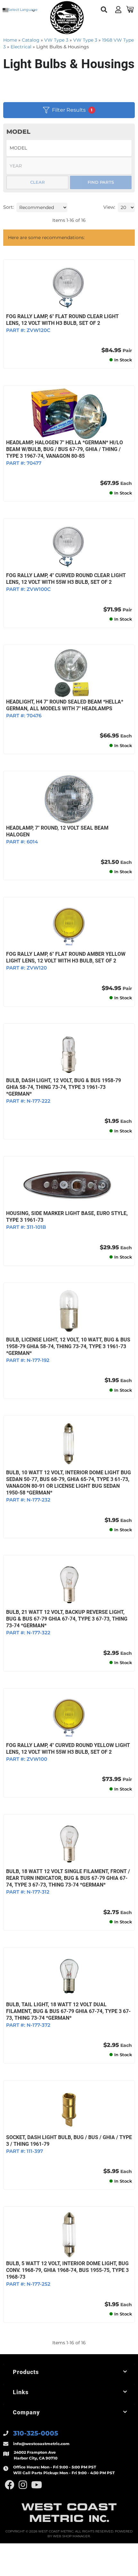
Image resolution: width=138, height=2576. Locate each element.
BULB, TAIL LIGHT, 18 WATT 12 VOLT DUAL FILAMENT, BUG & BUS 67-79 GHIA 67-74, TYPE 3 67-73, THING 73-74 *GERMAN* (68, 2011)
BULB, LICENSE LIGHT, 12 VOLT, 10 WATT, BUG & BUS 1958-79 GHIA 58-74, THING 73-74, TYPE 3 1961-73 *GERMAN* (68, 1346)
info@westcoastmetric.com (41, 2444)
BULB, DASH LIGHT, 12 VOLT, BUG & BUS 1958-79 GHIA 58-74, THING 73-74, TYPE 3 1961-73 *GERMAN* (64, 1087)
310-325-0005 (36, 2433)
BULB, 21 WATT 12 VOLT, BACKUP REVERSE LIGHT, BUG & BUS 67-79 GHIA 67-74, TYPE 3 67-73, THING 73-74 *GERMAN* (67, 1619)
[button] (69, 2372)
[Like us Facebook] (10, 2485)
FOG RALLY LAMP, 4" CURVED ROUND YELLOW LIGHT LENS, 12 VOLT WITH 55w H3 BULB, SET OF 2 (68, 1749)
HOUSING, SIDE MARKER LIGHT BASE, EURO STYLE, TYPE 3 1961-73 (67, 1217)
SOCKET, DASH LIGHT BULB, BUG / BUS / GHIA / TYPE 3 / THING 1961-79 (69, 2141)
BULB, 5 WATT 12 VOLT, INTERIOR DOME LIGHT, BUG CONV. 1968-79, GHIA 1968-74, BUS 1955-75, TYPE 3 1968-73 (67, 2270)
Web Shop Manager (71, 2536)
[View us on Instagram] (23, 2485)
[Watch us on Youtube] (37, 2485)
